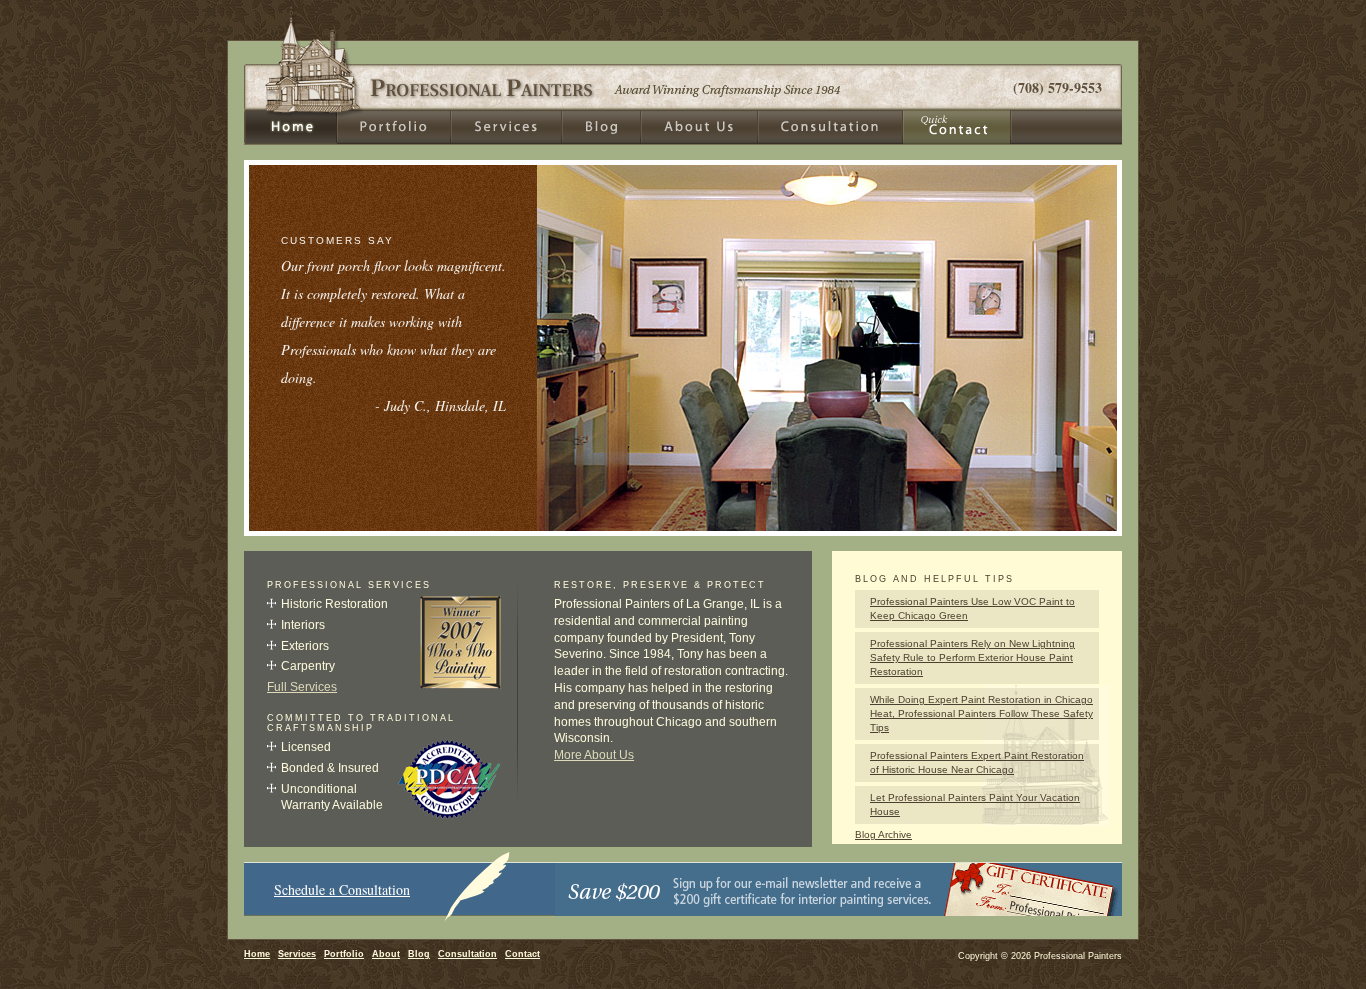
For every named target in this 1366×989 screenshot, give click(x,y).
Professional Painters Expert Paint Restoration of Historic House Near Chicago (977, 762)
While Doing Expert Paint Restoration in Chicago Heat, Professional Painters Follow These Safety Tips (981, 713)
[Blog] (601, 127)
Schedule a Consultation (342, 889)
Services (297, 954)
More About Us (594, 755)
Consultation (467, 954)
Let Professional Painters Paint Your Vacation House (975, 804)
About (386, 954)
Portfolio (344, 954)
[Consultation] (830, 127)
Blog (419, 954)
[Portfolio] (394, 127)
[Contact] (957, 127)
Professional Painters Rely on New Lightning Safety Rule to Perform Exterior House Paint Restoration (972, 657)
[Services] (506, 127)
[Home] (290, 127)
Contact (522, 954)
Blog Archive (883, 834)
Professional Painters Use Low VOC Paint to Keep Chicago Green (972, 608)
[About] (699, 127)
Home (257, 954)
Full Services (302, 687)
